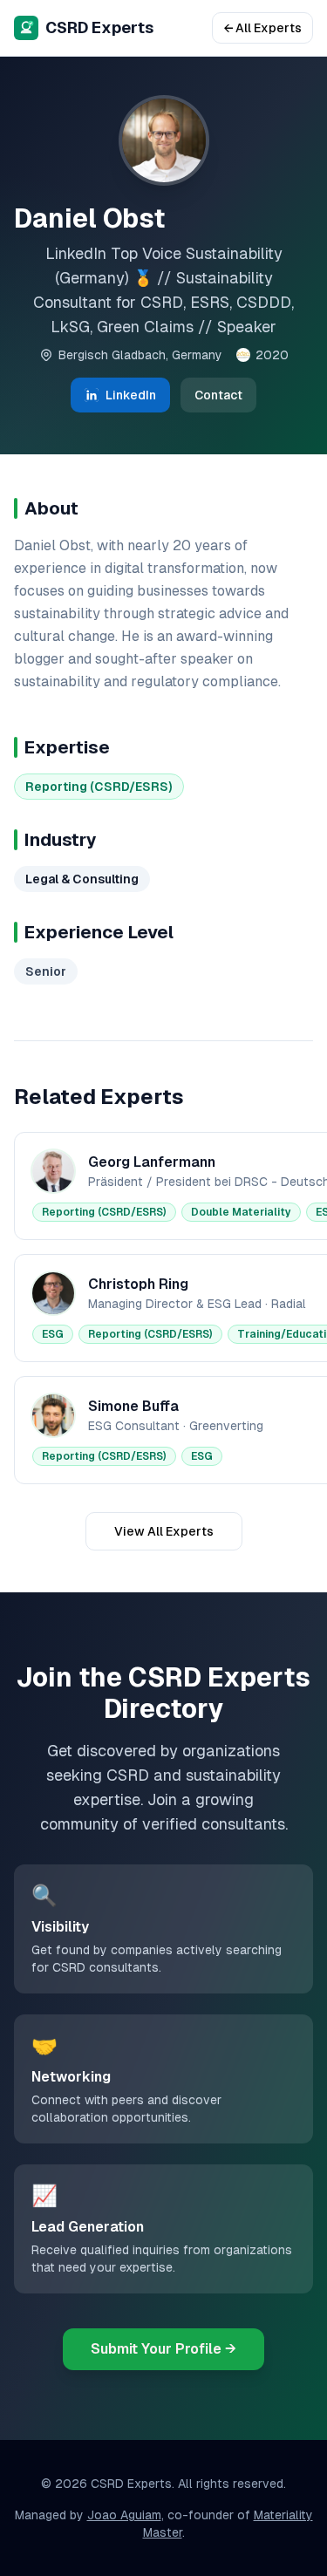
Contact (218, 395)
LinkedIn (131, 395)
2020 (272, 355)
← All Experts (262, 28)
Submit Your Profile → (163, 2349)
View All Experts (164, 1531)
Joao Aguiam (124, 2515)
